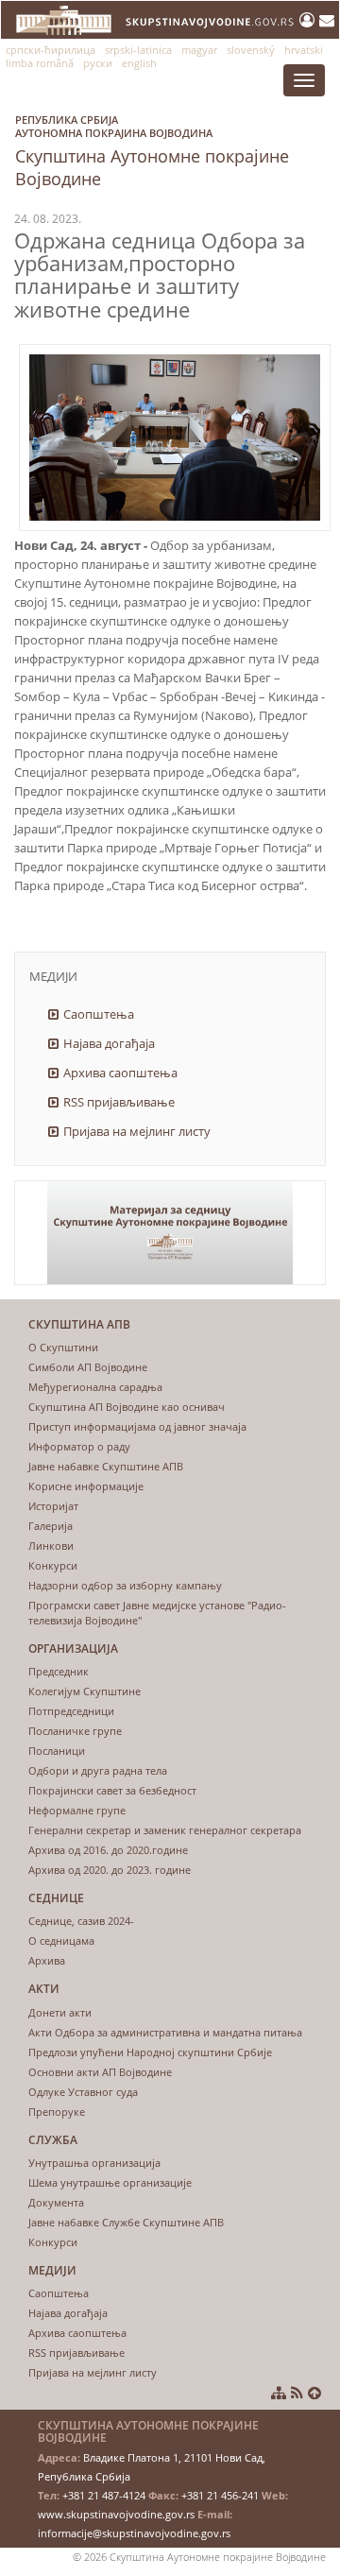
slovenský (251, 50)
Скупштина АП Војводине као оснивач (127, 1407)
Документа (56, 2202)
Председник (59, 1671)
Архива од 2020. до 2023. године (110, 1870)
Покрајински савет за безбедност (112, 1790)
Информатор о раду (79, 1446)
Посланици (57, 1751)
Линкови (51, 1546)
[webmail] (327, 20)
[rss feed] (297, 2393)
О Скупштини (63, 1347)
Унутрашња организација (94, 2163)
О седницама (61, 1941)
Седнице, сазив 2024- (81, 1921)
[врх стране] (314, 2393)
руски (98, 63)
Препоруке (57, 2112)
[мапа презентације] (279, 2393)
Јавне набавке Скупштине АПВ (106, 1466)
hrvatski (304, 50)
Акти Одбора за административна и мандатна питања (165, 2032)
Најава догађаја (109, 1043)
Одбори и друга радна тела (98, 1770)
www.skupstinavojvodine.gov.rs (116, 2514)
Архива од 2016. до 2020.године (108, 1850)
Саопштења (99, 1014)
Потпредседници (71, 1711)
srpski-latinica (138, 50)
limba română (40, 63)
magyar (199, 50)
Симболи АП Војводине (88, 1367)
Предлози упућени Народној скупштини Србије (150, 2052)
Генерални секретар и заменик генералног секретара (165, 1830)
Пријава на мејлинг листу (137, 1131)
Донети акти (60, 2012)
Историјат (53, 1506)
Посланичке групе (75, 1731)
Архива (47, 1960)
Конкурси (53, 1565)
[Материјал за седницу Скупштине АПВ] (170, 1233)
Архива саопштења (120, 1073)
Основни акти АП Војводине (100, 2072)
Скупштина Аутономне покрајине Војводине (152, 151)
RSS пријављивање (119, 1102)
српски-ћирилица (51, 50)
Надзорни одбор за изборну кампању (125, 1585)
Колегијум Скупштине (85, 1691)
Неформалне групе (77, 1810)
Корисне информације (86, 1486)
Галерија (51, 1526)
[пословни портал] (309, 20)
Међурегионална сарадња (95, 1387)
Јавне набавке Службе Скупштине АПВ (126, 2222)
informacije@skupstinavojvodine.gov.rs (134, 2533)
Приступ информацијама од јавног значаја (137, 1426)
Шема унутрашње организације (110, 2182)
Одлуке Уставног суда (83, 2092)
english (139, 63)
